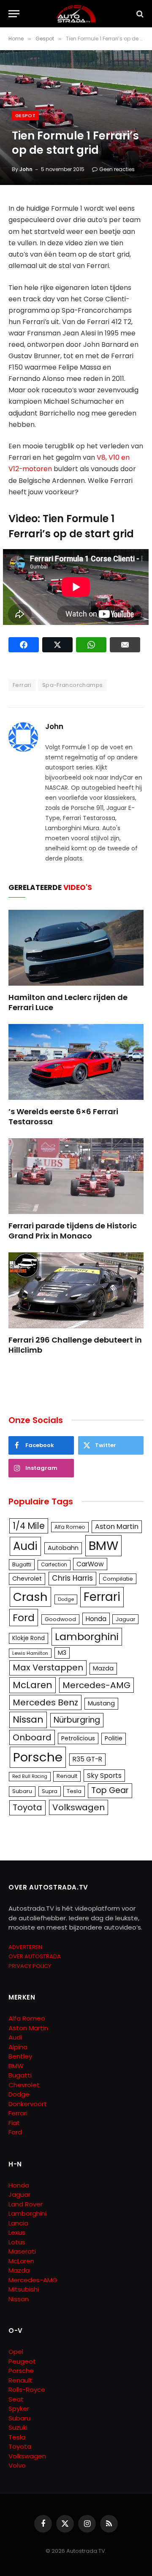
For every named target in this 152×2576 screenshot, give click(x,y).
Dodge (66, 1599)
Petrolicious (78, 1738)
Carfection (54, 1565)
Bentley (20, 2056)
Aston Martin (117, 1527)
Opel (16, 2352)
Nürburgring (77, 1720)
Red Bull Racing (30, 1776)
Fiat (14, 2123)
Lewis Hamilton (30, 1653)
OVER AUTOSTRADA (35, 1956)
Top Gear (110, 1790)
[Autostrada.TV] (76, 14)
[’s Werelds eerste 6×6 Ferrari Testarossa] (76, 1062)
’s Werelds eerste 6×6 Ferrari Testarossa (63, 1116)
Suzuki (18, 2427)
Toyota (27, 1807)
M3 (62, 1653)
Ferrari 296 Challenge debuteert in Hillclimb (75, 1345)
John (26, 169)
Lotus (17, 2242)
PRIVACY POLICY (30, 1966)
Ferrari (22, 685)
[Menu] (14, 14)
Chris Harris (72, 1578)
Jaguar (125, 1619)
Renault (67, 1776)
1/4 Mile (29, 1526)
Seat (16, 2399)
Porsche (38, 1757)
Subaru (22, 1791)
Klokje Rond (28, 1638)
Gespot (25, 115)
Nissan (28, 1720)
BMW (103, 1545)
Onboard (32, 1737)
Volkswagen (79, 1807)
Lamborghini (87, 1636)
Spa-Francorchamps (73, 685)
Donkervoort (28, 2104)
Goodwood (60, 1619)
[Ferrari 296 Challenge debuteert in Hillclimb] (76, 1290)
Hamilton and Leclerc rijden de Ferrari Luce (68, 1002)
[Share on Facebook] (24, 645)
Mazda (103, 1668)
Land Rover (26, 2204)
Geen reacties (117, 169)
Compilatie (118, 1579)
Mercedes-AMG (96, 1685)
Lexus (17, 2232)
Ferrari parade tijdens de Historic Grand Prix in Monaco (73, 1231)
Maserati (22, 2251)
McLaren (33, 1685)
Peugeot (22, 2361)
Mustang (101, 1703)
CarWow (90, 1564)
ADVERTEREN (25, 1947)
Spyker (19, 2408)
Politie (114, 1738)
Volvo (17, 2465)
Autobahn (63, 1548)
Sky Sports (104, 1776)
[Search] (139, 14)
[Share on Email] (125, 645)
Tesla (74, 1791)
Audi (25, 1546)
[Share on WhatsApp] (91, 645)
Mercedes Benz (45, 1702)
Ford (24, 1618)
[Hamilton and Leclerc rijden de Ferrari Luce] (76, 948)
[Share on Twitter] (57, 645)
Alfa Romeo (70, 1527)
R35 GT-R (87, 1759)
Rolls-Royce (27, 2390)
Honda (96, 1619)
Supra (50, 1791)
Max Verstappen (48, 1667)
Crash (30, 1597)
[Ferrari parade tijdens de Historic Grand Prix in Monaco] (76, 1176)
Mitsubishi (24, 2289)
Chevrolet (27, 1579)
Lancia (18, 2223)
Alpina (18, 2047)
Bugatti (22, 1564)
